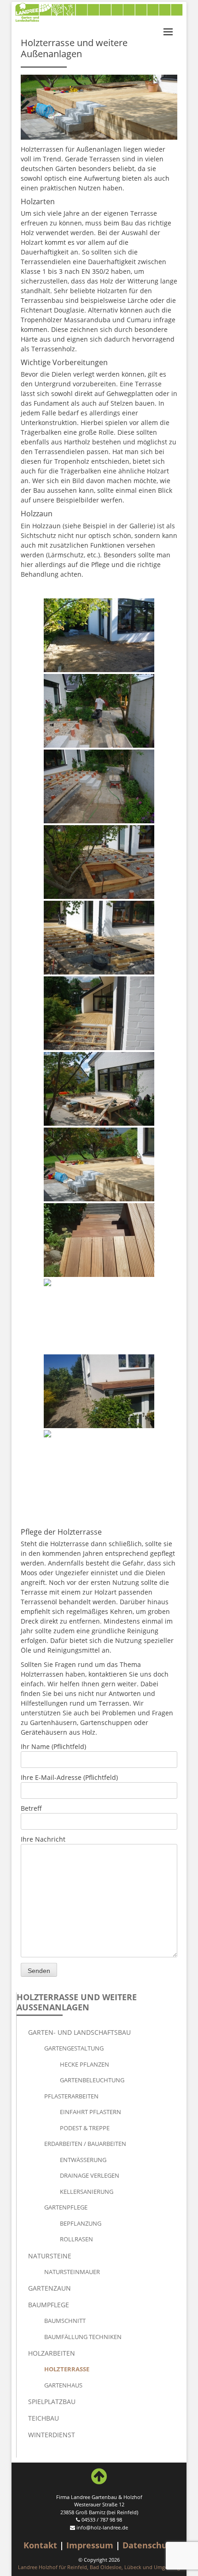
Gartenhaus (63, 2385)
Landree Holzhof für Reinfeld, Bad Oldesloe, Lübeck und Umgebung (99, 2567)
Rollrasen (76, 2239)
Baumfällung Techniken (83, 2337)
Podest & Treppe (85, 2128)
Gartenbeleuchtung (92, 2080)
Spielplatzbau (52, 2402)
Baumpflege (49, 2305)
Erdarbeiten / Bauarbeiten (85, 2144)
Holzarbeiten (52, 2353)
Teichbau (44, 2418)
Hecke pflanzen (84, 2064)
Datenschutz (149, 2545)
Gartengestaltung (74, 2048)
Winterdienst (52, 2435)
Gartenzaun (49, 2288)
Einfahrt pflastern (90, 2112)
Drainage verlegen (90, 2175)
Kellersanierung (87, 2192)
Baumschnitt (65, 2321)
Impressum (90, 2545)
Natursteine (50, 2256)
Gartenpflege (66, 2207)
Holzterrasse (67, 2369)
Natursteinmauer (72, 2272)
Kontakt (40, 2545)
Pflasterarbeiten (71, 2096)
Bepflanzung (81, 2223)
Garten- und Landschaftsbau (79, 2032)
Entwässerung (83, 2160)
